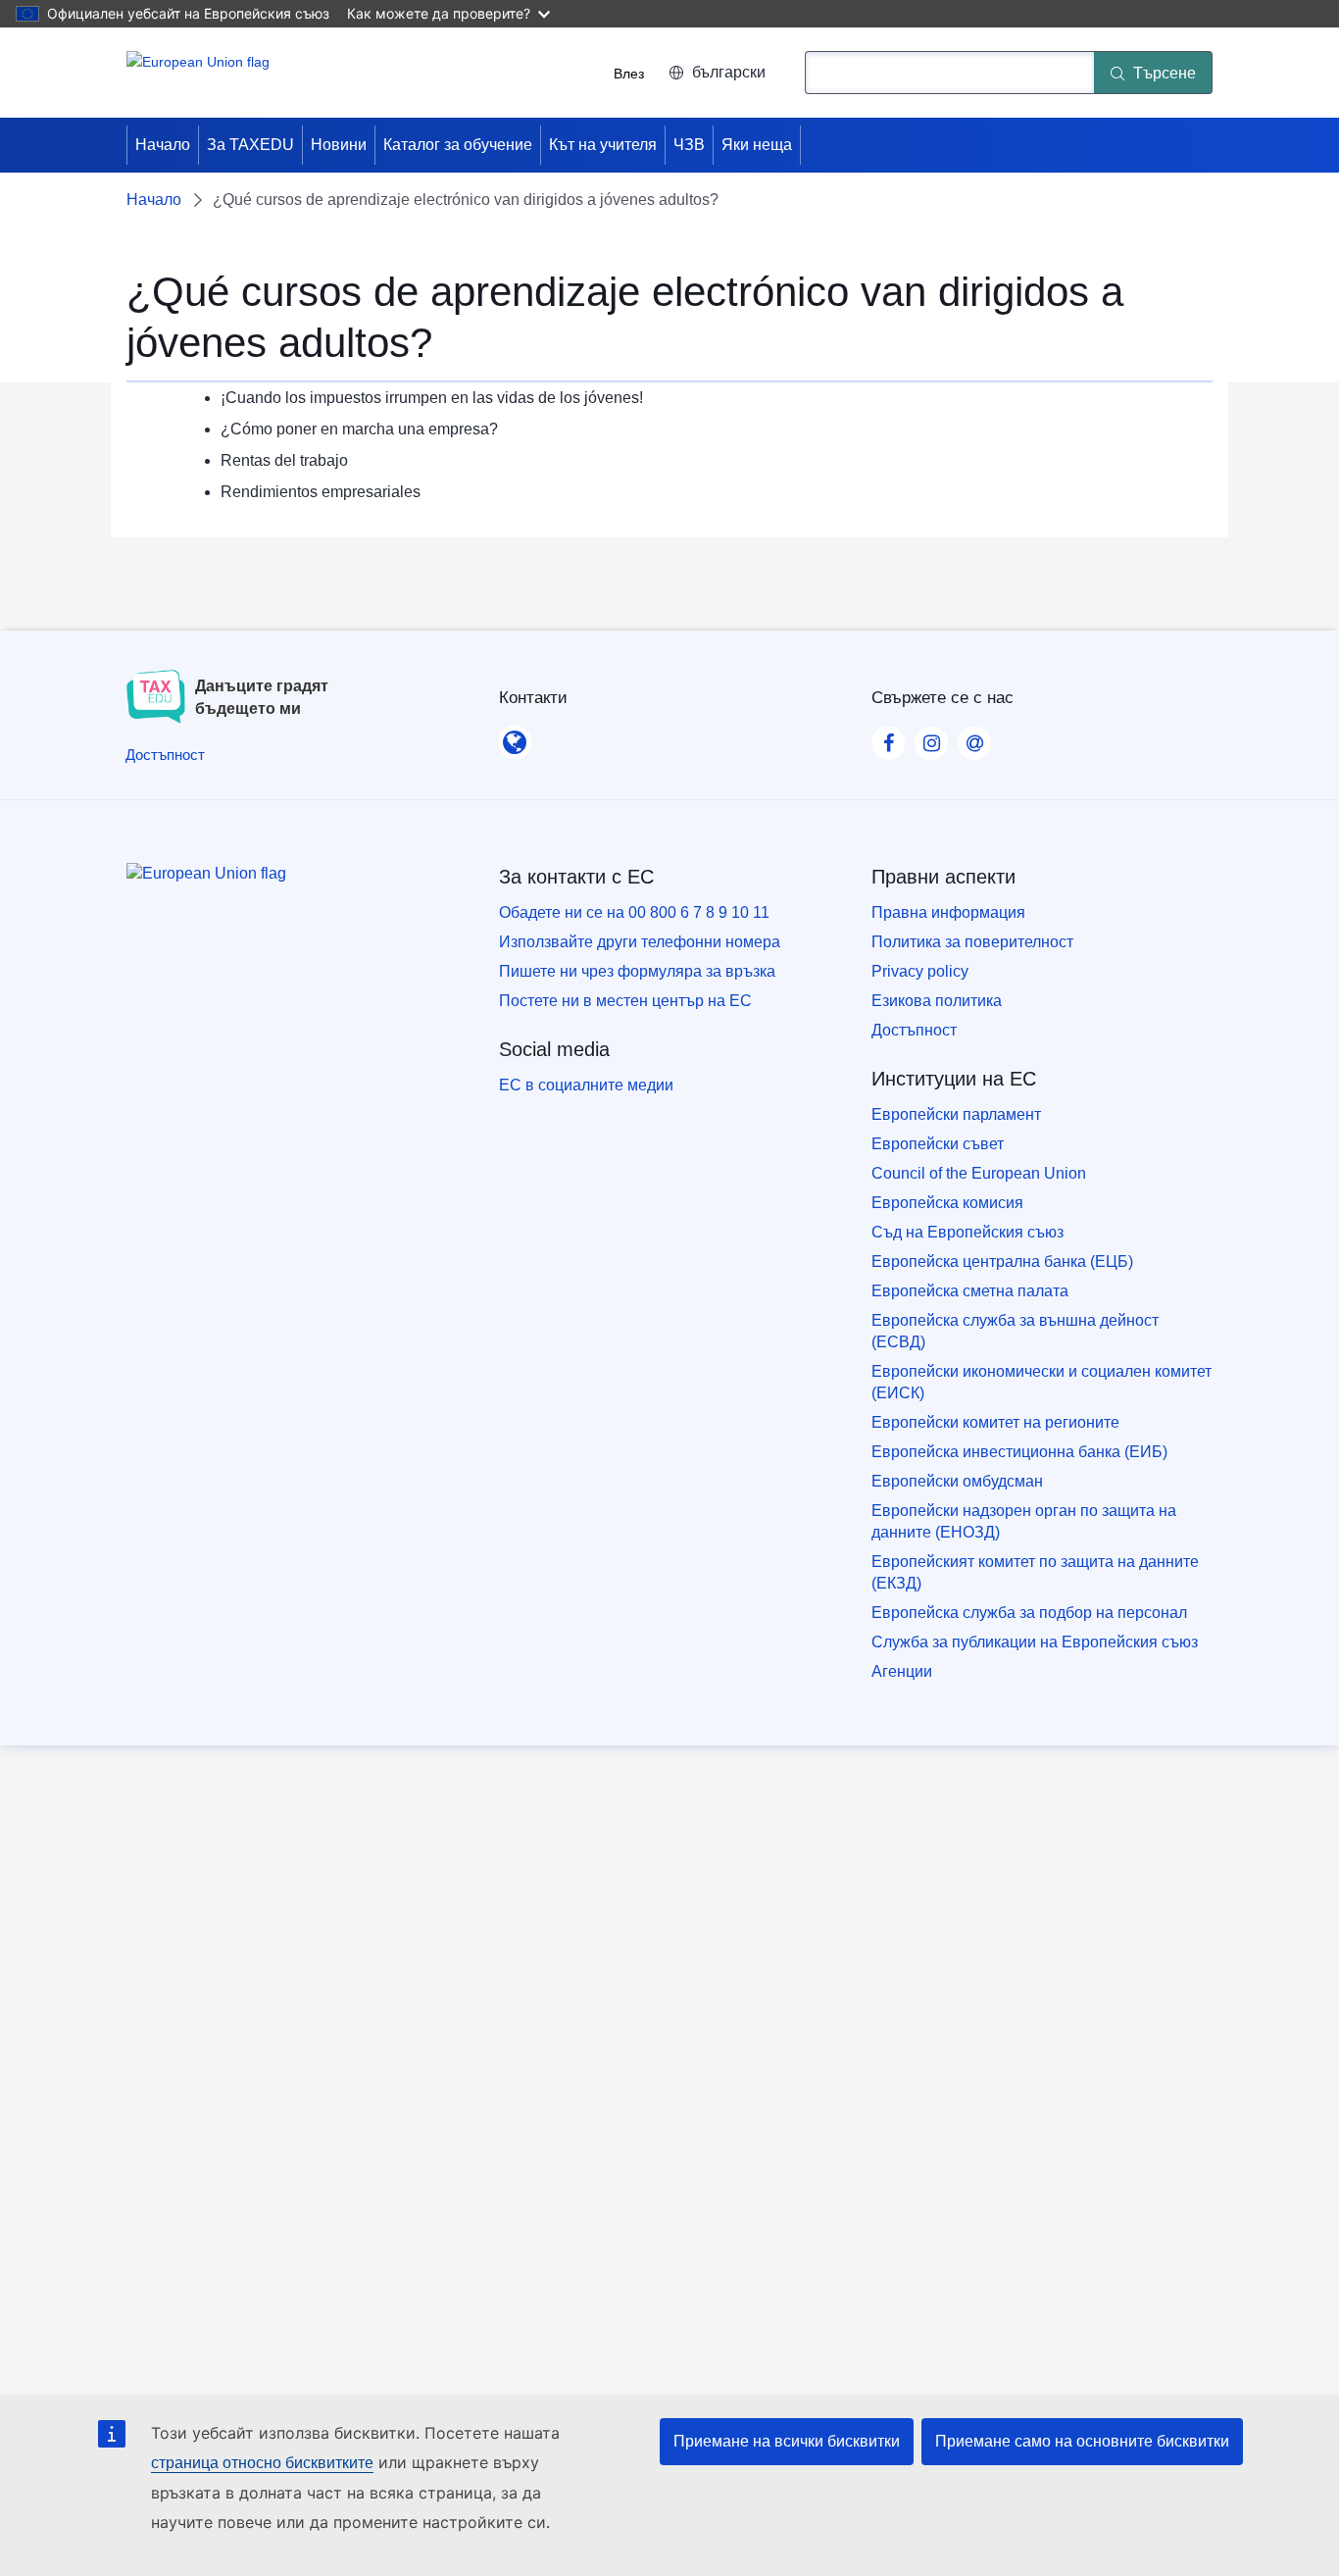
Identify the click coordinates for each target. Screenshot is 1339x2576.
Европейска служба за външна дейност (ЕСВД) (1015, 1331)
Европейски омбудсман (957, 1481)
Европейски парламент (956, 1114)
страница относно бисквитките (262, 2463)
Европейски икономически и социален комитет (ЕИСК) (1041, 1382)
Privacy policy (920, 971)
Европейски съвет (938, 1144)
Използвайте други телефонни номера (640, 942)
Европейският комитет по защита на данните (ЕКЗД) (1035, 1572)
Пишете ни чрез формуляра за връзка (637, 971)
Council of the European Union (979, 1173)
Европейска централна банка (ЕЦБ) (1002, 1262)
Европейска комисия (947, 1203)
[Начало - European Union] (198, 73)
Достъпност (914, 1030)
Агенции (902, 1671)
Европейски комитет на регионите (995, 1422)
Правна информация (948, 912)
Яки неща (757, 145)
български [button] (729, 72)
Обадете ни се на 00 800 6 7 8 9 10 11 (634, 912)
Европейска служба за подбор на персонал (1029, 1613)
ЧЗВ (689, 145)
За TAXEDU (250, 145)
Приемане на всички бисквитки (787, 2441)
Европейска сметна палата (970, 1291)
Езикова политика (937, 1001)
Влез (629, 73)
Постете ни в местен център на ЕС (625, 1001)
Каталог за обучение (458, 145)
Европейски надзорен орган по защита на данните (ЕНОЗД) (1024, 1521)
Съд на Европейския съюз (967, 1232)
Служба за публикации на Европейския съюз (1035, 1642)
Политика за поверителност (972, 942)
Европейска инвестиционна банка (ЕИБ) (1019, 1452)
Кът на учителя (603, 145)
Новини (339, 145)
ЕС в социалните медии (586, 1085)
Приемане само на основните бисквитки (1082, 2441)
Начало (163, 145)
